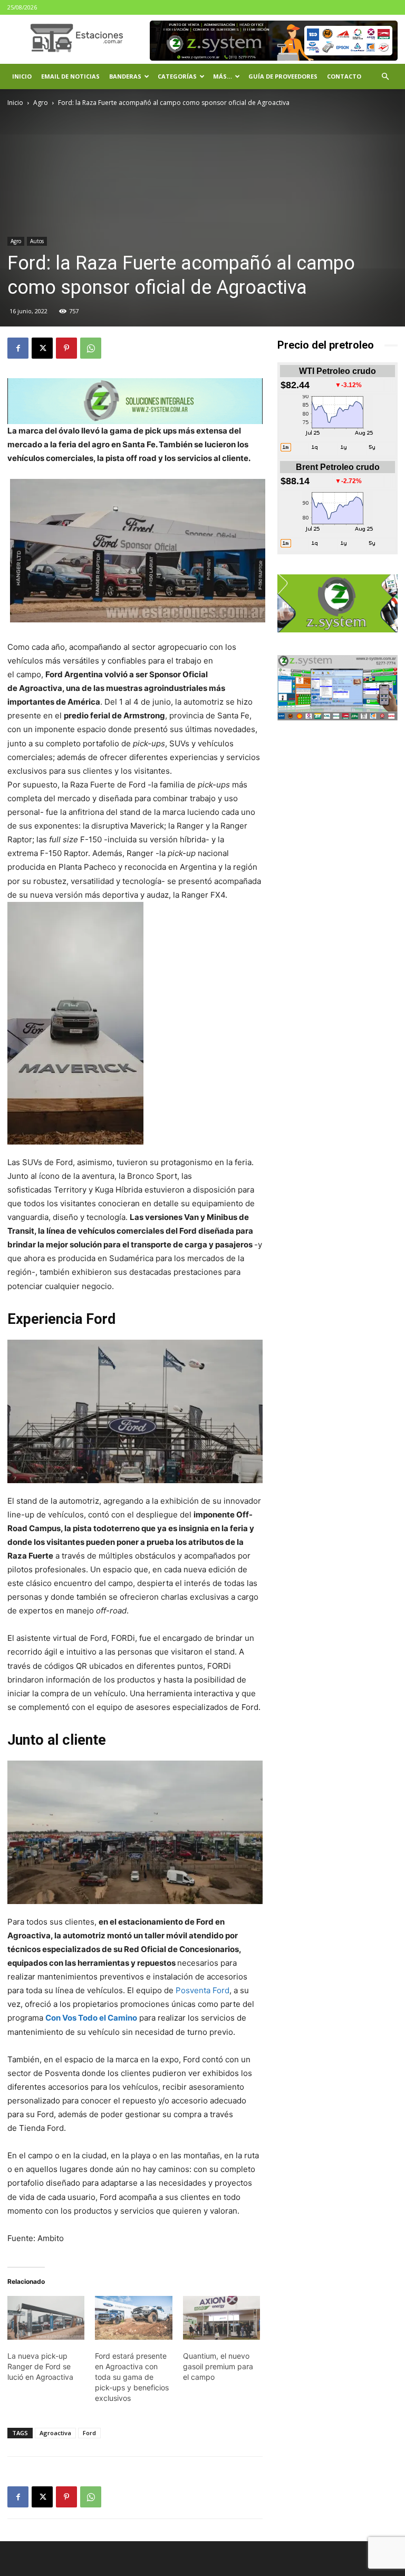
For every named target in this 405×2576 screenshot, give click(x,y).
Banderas (125, 76)
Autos (37, 241)
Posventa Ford (202, 1990)
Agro (41, 103)
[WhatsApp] (91, 348)
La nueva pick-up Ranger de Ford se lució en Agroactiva (40, 2366)
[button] (385, 77)
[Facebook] (18, 348)
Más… (223, 76)
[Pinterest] (66, 348)
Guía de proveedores (283, 76)
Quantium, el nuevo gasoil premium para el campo (218, 2366)
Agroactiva (55, 2433)
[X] (42, 348)
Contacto (344, 76)
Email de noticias (70, 76)
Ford (89, 2433)
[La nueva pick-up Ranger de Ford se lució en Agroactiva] (46, 2318)
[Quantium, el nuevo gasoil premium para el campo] (221, 2318)
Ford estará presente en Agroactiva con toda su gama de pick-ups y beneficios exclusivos (132, 2377)
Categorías (177, 76)
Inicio (22, 76)
